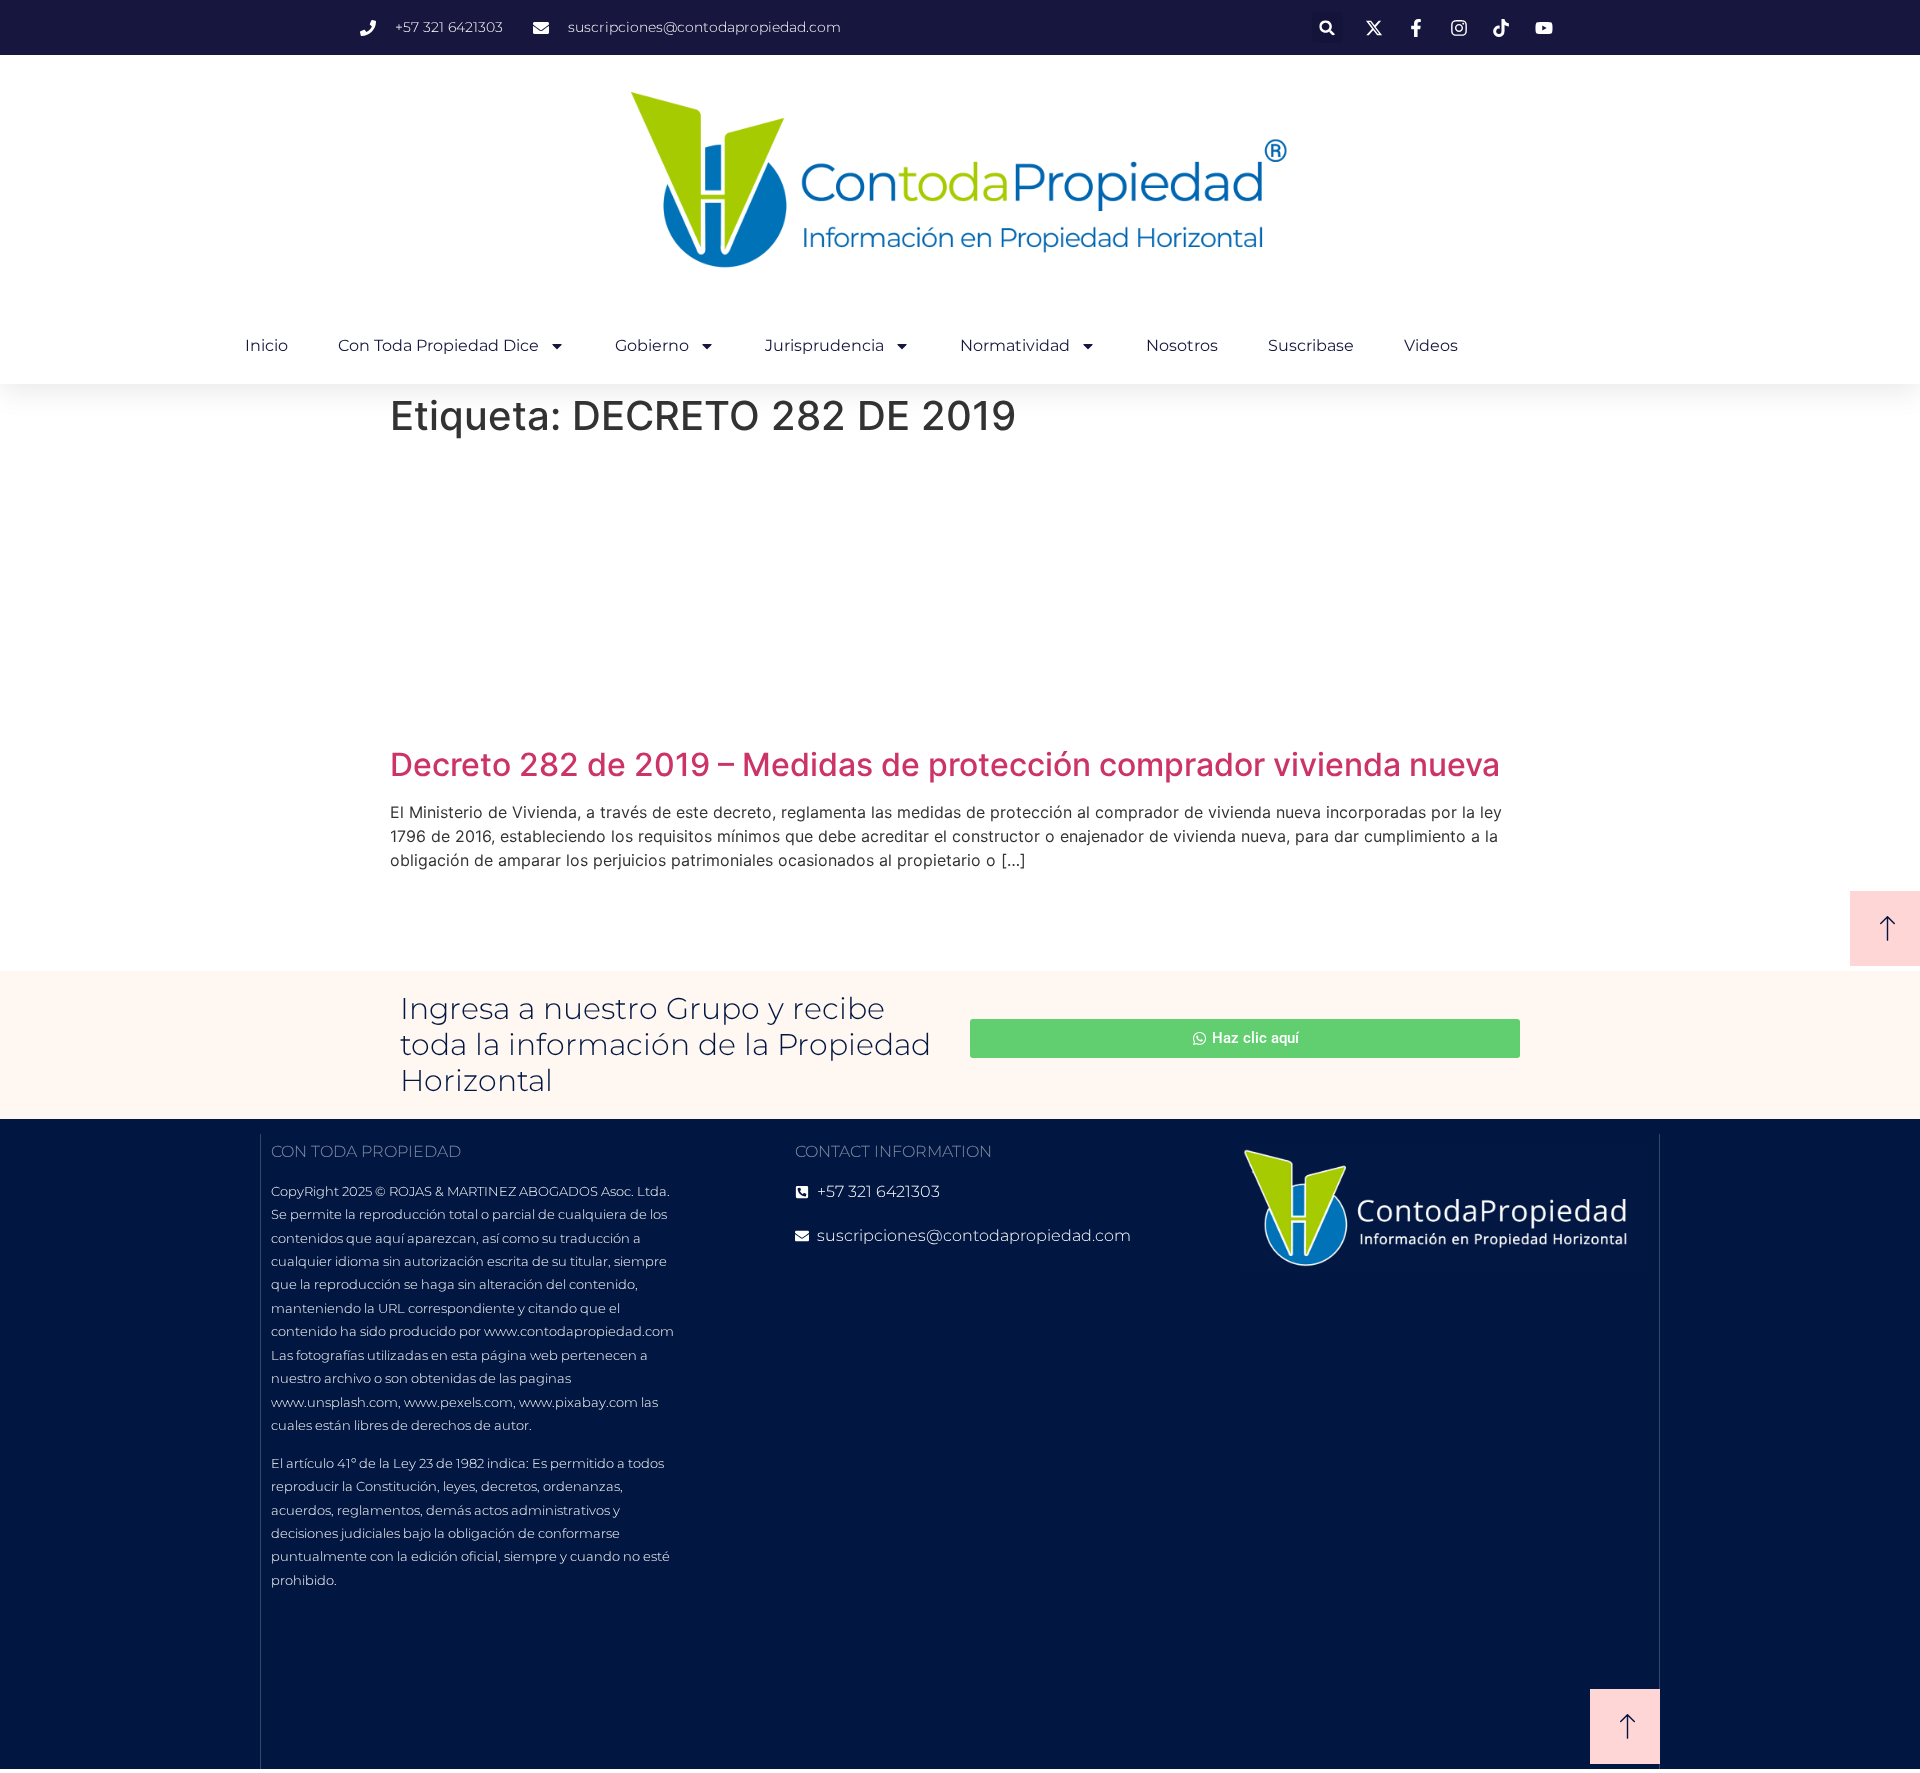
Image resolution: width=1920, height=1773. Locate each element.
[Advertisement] (960, 596)
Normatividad (1015, 345)
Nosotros (1182, 345)
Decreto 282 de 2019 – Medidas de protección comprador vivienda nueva (945, 764)
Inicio (266, 345)
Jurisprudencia (824, 345)
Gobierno (652, 345)
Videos (1431, 345)
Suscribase (1311, 345)
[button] (1327, 27)
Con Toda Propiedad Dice (438, 345)
